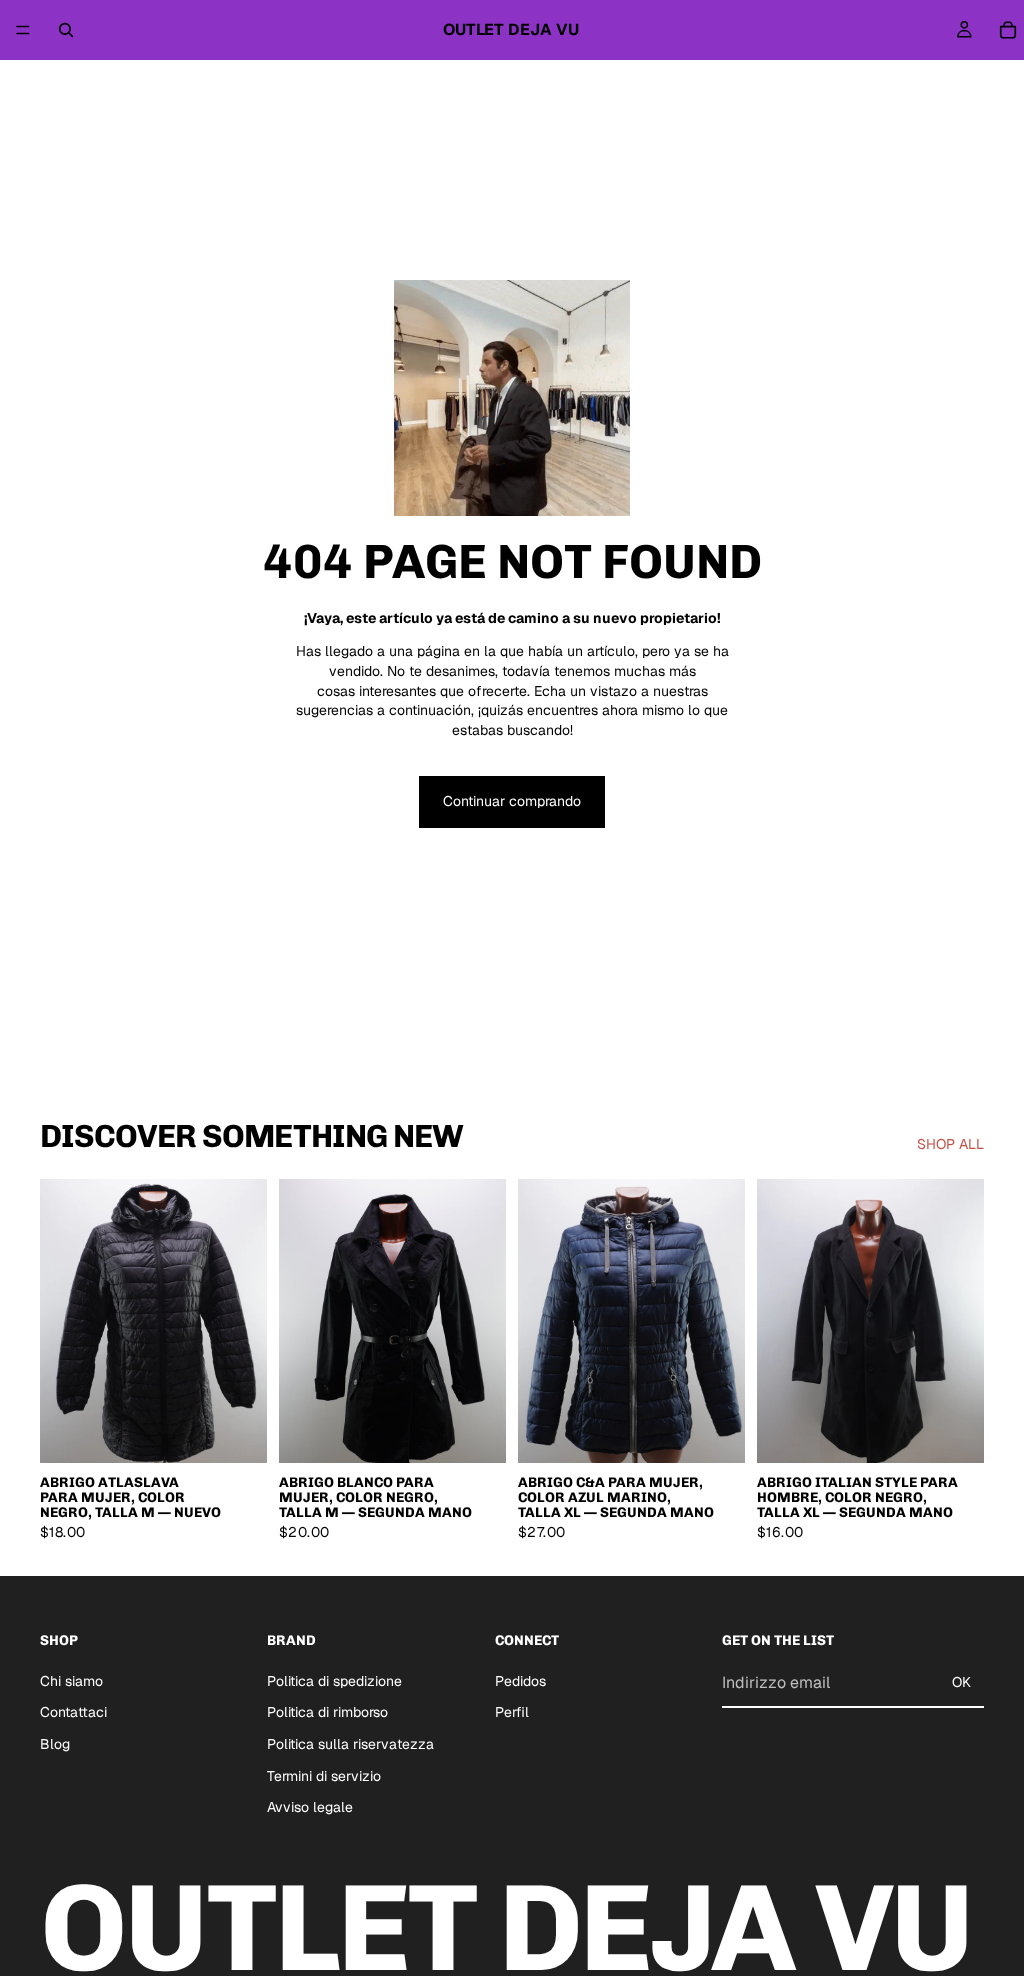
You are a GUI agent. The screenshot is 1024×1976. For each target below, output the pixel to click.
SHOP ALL (950, 1144)
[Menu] (23, 30)
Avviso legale (310, 1807)
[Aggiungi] (236, 1432)
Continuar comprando (512, 801)
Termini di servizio (324, 1776)
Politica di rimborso (327, 1712)
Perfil (512, 1712)
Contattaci (73, 1712)
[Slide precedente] (62, 1321)
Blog (55, 1744)
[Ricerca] (66, 30)
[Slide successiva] (245, 1321)
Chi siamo (71, 1681)
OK (961, 1682)
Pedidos (520, 1681)
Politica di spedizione (334, 1681)
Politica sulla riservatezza (350, 1744)
